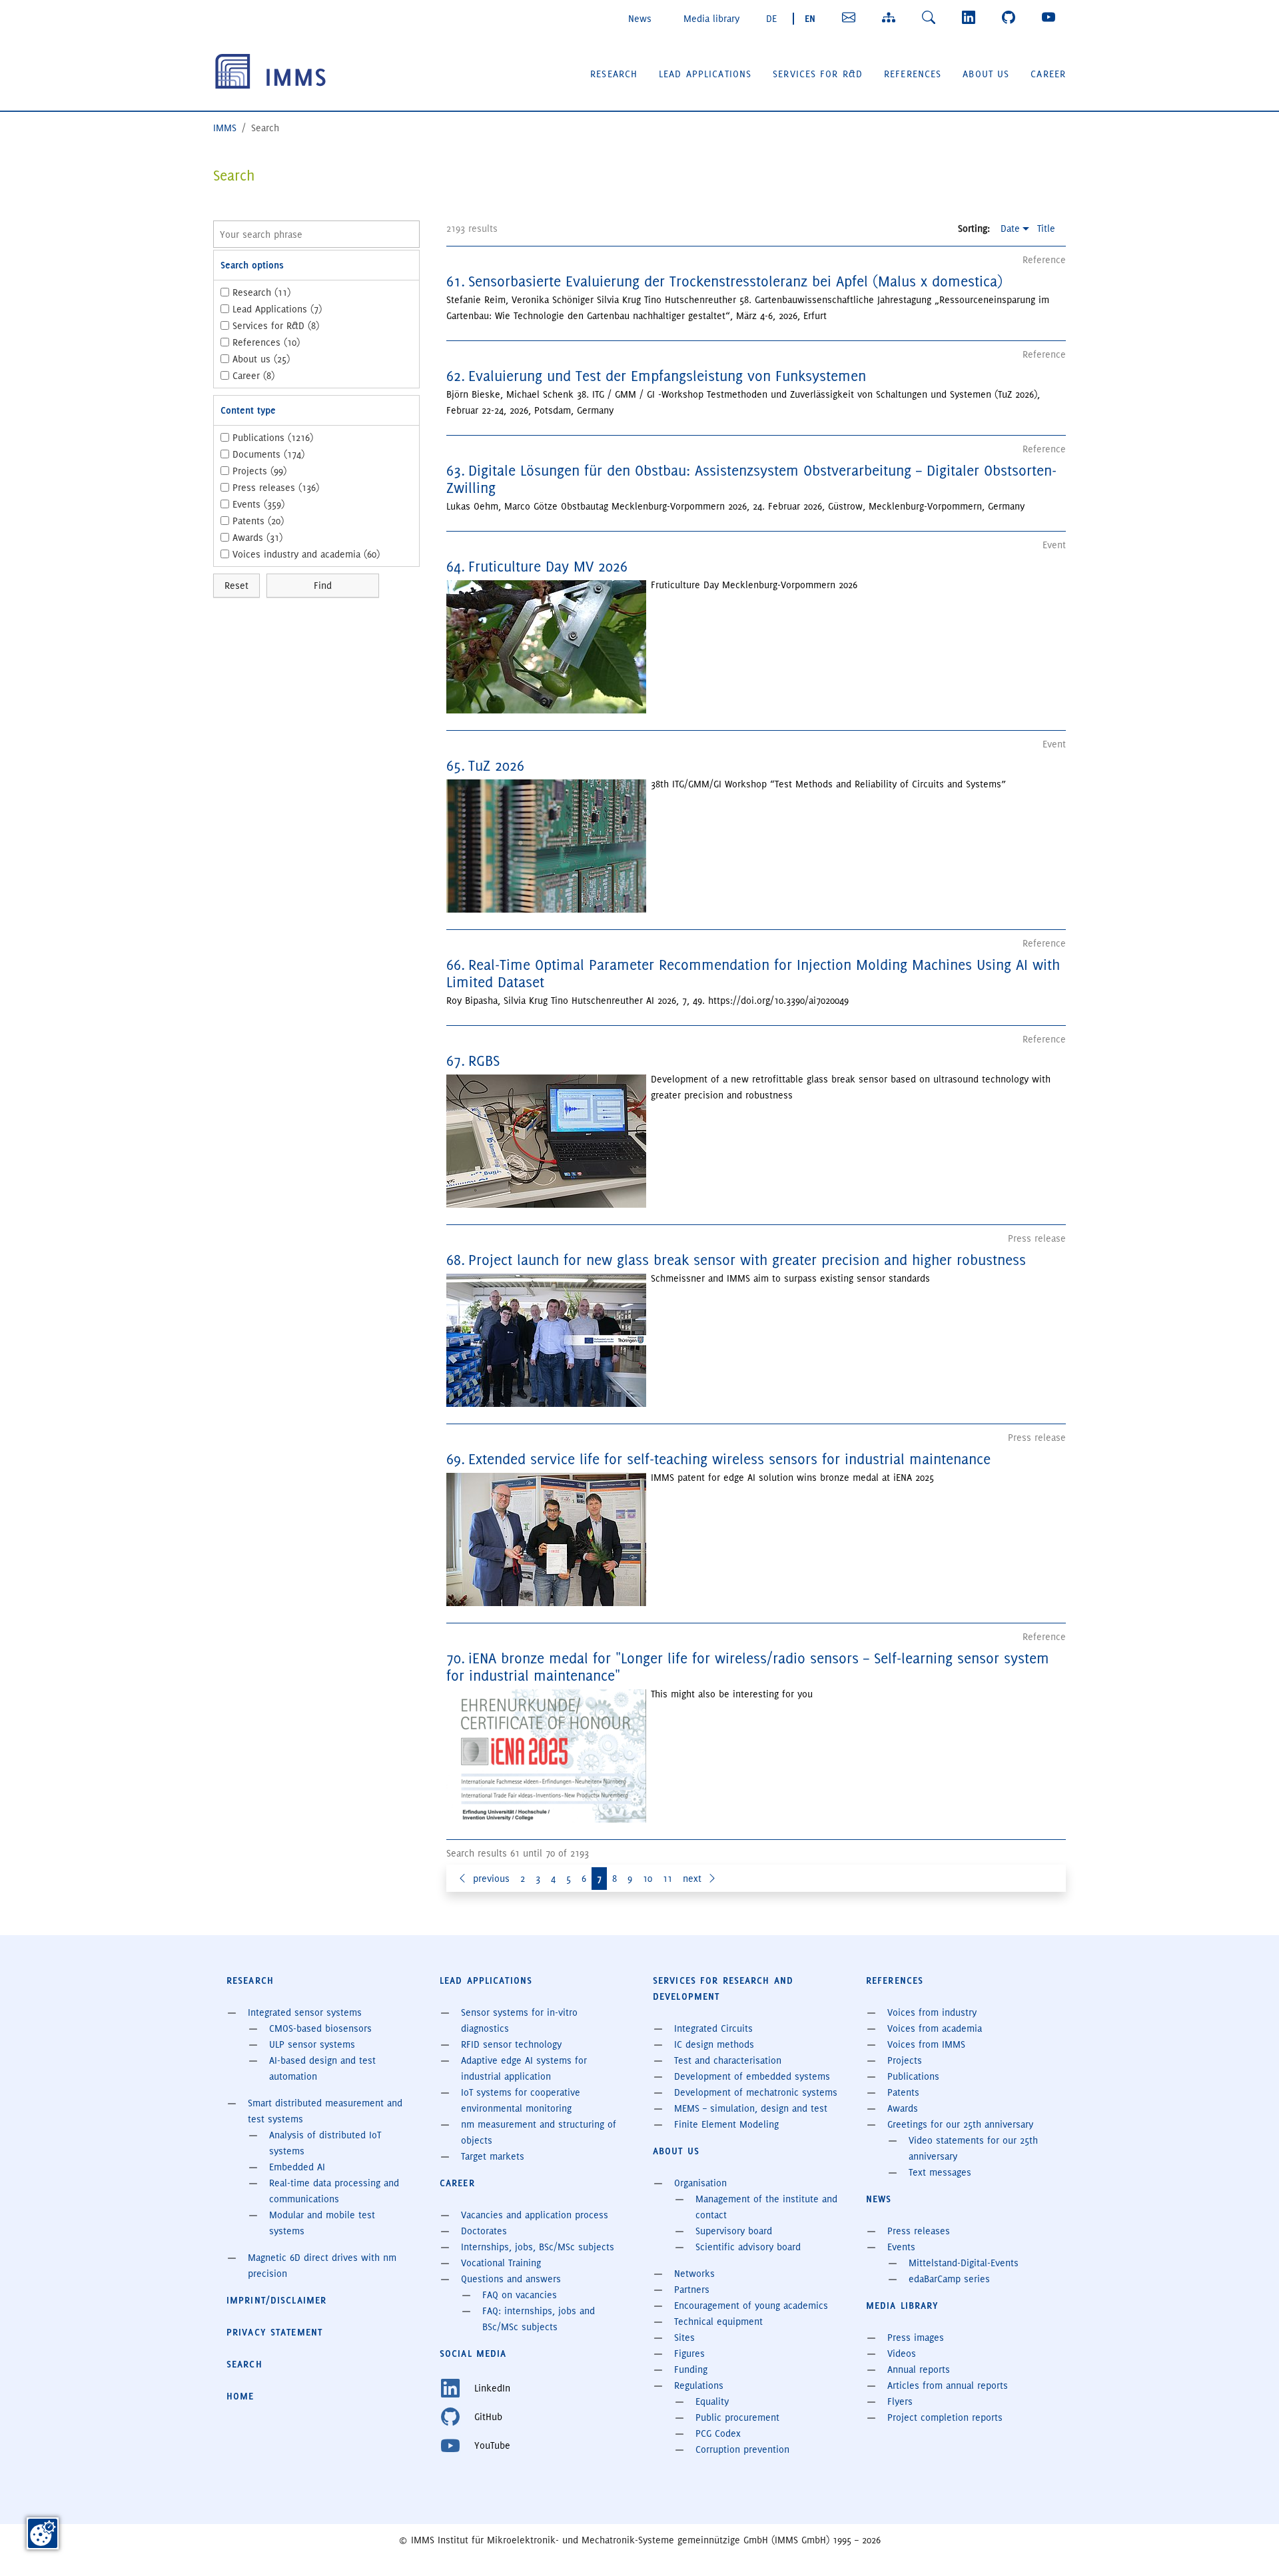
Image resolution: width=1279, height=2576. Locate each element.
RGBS (484, 1061)
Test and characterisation (728, 2060)
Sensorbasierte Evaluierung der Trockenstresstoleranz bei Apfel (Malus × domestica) (735, 281)
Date (1010, 228)
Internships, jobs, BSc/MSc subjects (538, 2247)
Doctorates (484, 2231)
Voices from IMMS (926, 2044)
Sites (684, 2338)
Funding (691, 2369)
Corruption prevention (742, 2449)
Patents (903, 2092)
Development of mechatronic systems (756, 2092)
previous (491, 1879)
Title (1046, 228)
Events (901, 2247)
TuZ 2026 (496, 766)
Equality (712, 2401)
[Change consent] (43, 2533)
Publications (913, 2076)
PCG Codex (718, 2433)
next (692, 1879)
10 (647, 1879)
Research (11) (261, 292)
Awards (903, 2108)
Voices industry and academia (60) (306, 554)
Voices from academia (935, 2028)
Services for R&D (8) (276, 326)
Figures (689, 2354)
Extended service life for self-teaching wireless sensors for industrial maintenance (729, 1459)
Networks (694, 2274)
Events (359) (258, 504)
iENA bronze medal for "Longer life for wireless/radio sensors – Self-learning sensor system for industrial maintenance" (748, 1667)
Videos (902, 2354)
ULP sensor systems (312, 2044)
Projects (905, 2060)
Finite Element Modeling (726, 2124)
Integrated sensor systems (305, 2012)
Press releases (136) (276, 488)
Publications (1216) (273, 438)
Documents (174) (268, 454)
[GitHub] (1011, 17)
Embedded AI (297, 2167)
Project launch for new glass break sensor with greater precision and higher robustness (747, 1260)
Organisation (700, 2183)
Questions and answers (511, 2279)
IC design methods (714, 2044)
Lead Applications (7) (277, 309)
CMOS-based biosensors (320, 2028)
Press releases (919, 2231)
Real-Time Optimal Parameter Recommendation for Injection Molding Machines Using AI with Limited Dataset (753, 974)
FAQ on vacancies (520, 2295)
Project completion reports (945, 2417)
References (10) (266, 342)
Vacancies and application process (535, 2215)
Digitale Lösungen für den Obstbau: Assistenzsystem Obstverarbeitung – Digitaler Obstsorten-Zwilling (751, 479)
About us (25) (261, 359)
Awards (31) (257, 538)
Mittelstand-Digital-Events (964, 2263)
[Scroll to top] (1250, 2547)
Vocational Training (501, 2263)
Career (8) (253, 376)
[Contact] (851, 17)
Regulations (699, 2385)
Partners (692, 2290)
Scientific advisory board (748, 2247)
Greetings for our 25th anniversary (960, 2124)
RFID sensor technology (511, 2044)
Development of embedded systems (752, 2076)
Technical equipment (718, 2322)
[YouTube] (1051, 17)
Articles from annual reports (948, 2385)
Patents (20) (258, 521)
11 (667, 1879)
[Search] (931, 17)
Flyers (900, 2401)
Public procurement (737, 2417)
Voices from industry (932, 2012)
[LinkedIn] (971, 17)
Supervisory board (734, 2231)
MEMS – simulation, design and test (751, 2108)
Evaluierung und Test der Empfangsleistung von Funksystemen (667, 376)
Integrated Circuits (713, 2028)
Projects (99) (259, 471)
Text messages (940, 2172)
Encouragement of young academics (751, 2306)
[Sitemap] (891, 17)
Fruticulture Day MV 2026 (548, 567)
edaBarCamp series (949, 2279)
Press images (916, 2338)
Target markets (493, 2156)
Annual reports (919, 2369)
